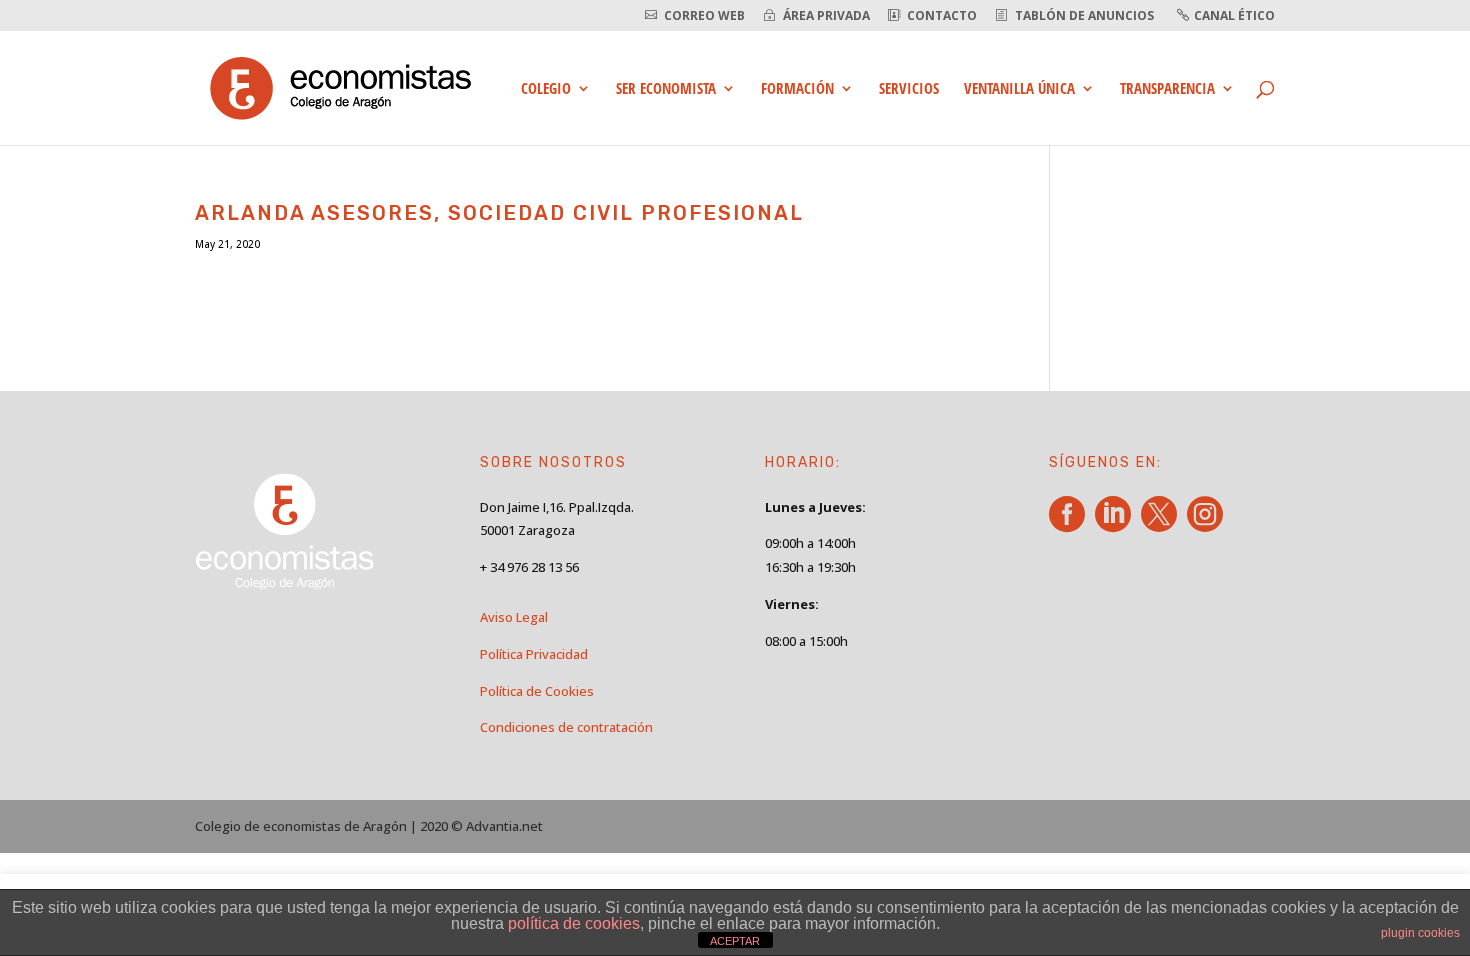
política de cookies (574, 923)
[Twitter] (1162, 525)
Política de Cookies (537, 691)
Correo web (704, 16)
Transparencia (1167, 89)
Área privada (826, 16)
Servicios (909, 89)
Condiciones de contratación (566, 727)
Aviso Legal (514, 617)
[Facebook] (1070, 525)
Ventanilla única (1019, 89)
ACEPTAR (735, 941)
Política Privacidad (534, 654)
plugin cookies (1420, 933)
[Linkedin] (1116, 525)
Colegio (546, 89)
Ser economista (666, 89)
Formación (797, 89)
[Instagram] (1208, 525)
